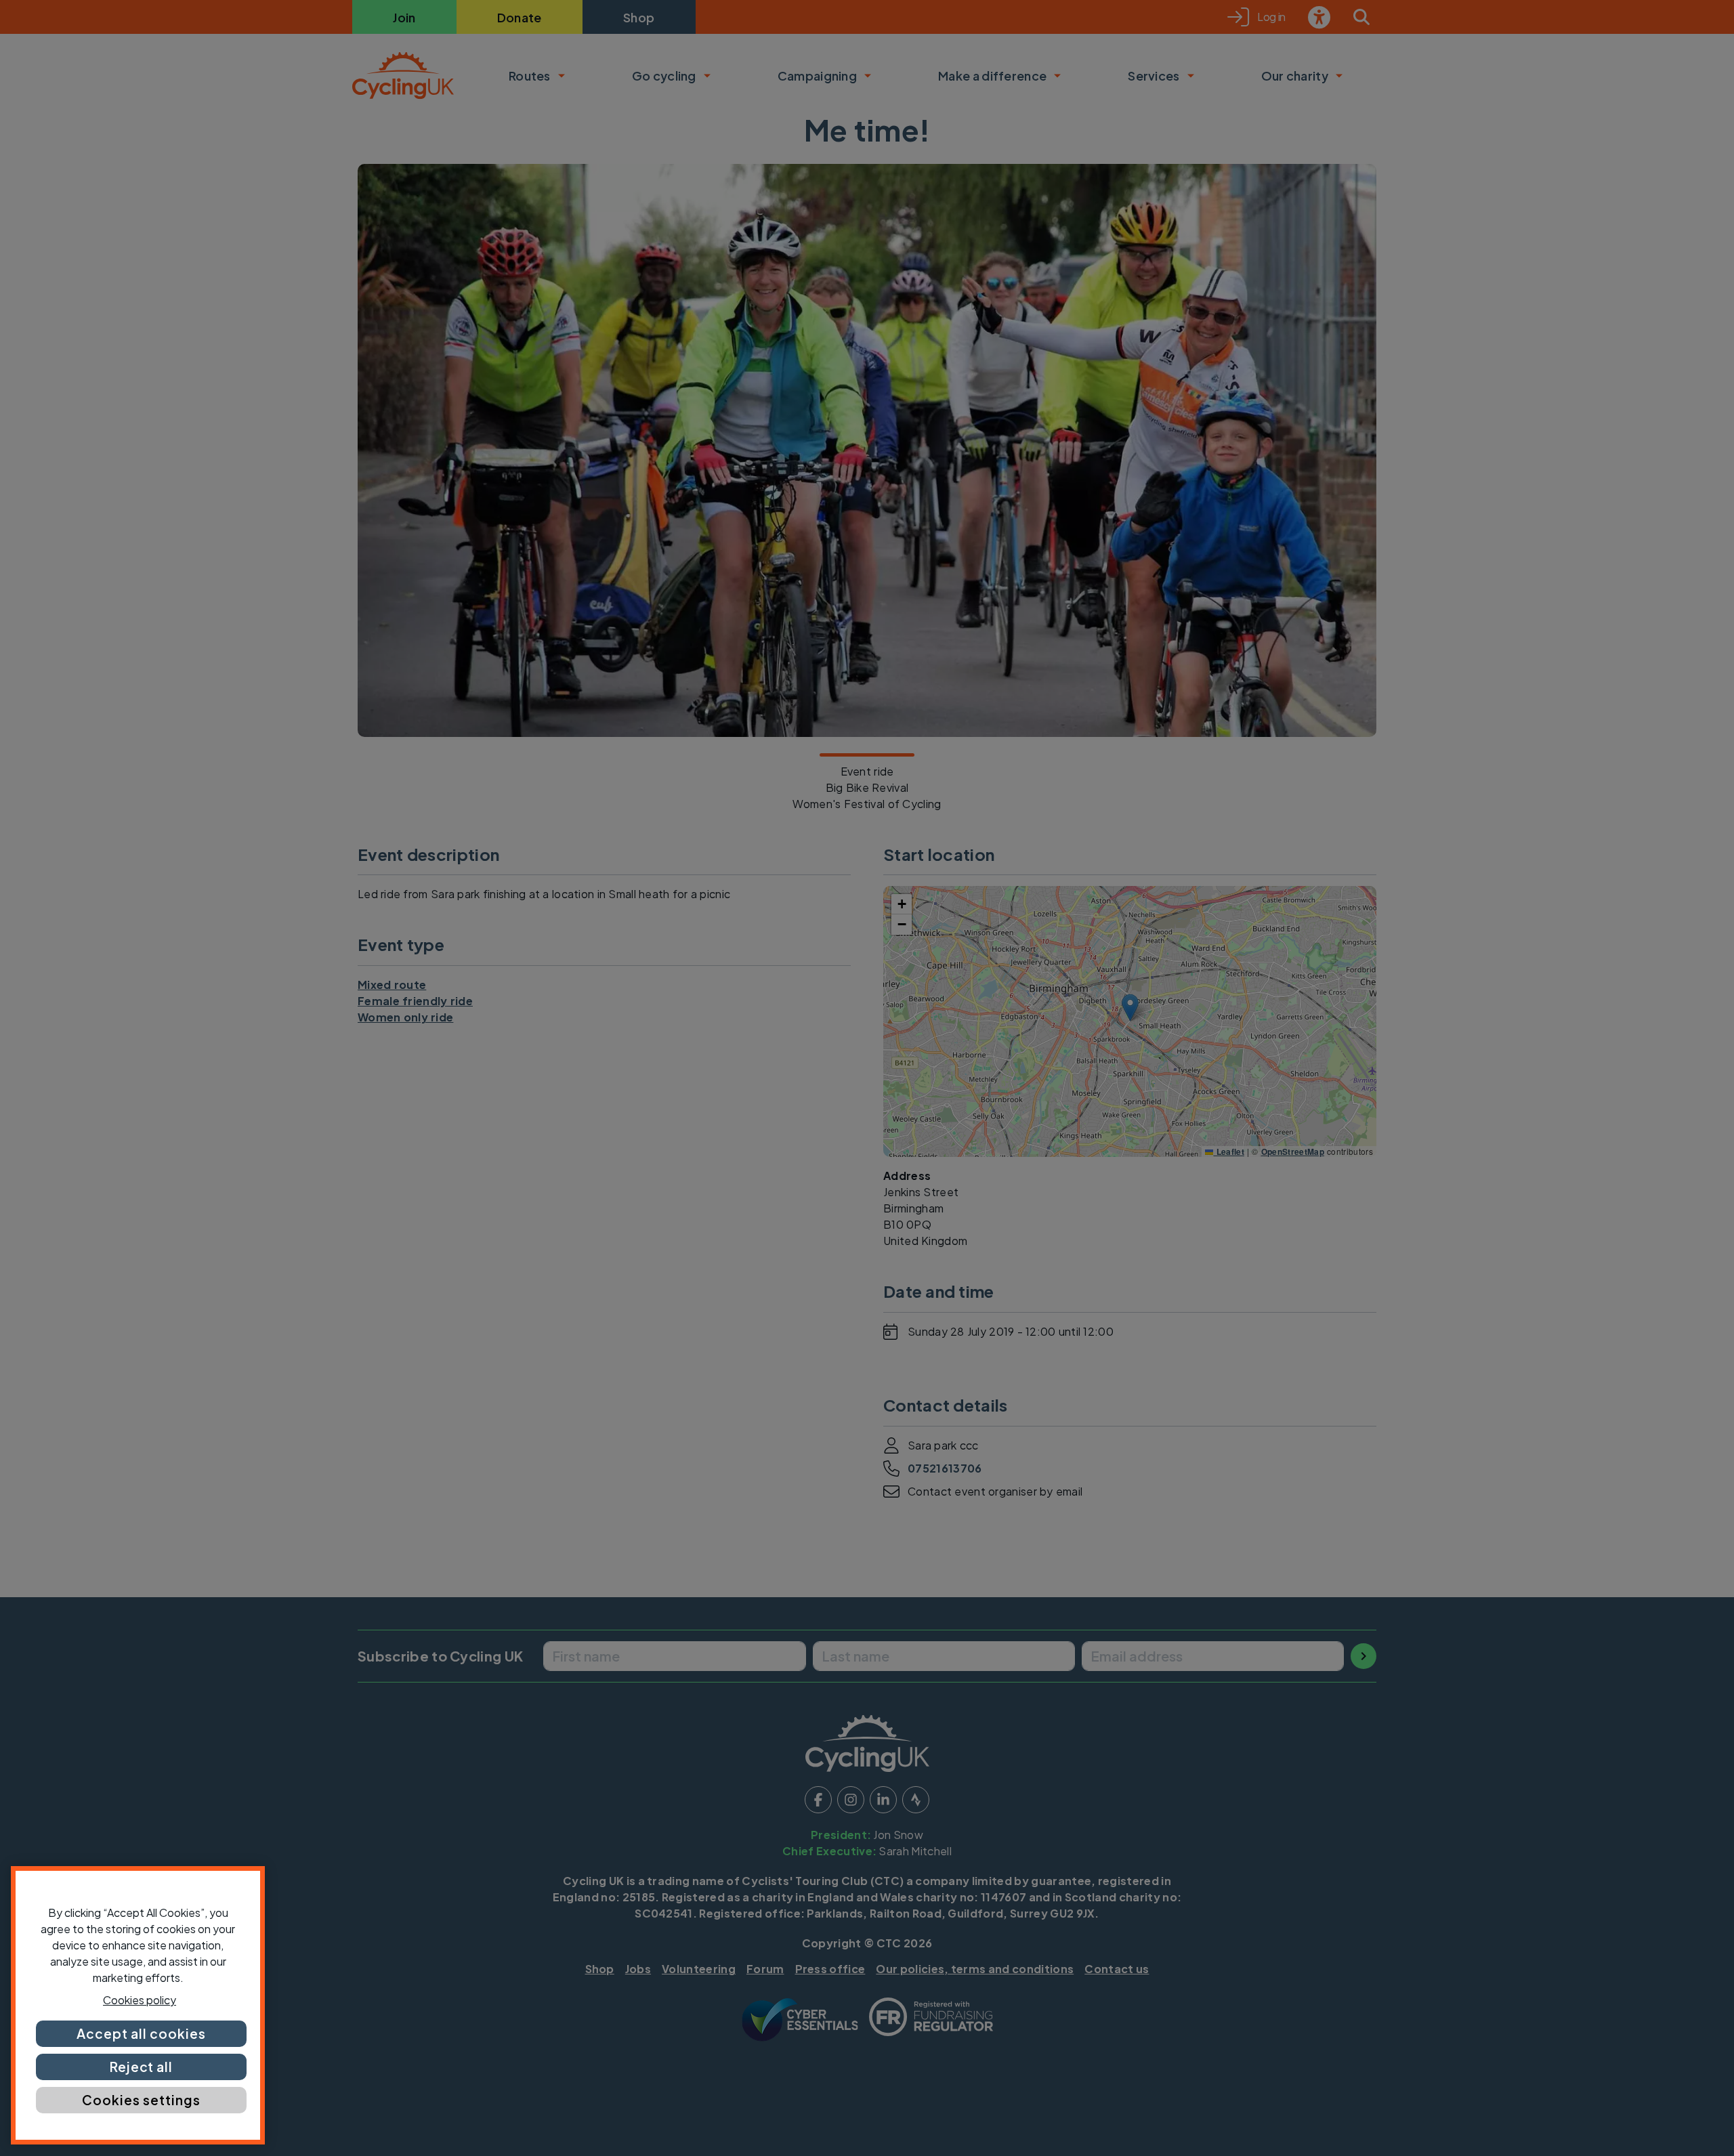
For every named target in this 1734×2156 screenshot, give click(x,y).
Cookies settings (141, 2100)
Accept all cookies (141, 2033)
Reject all (142, 2067)
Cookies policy (140, 2000)
